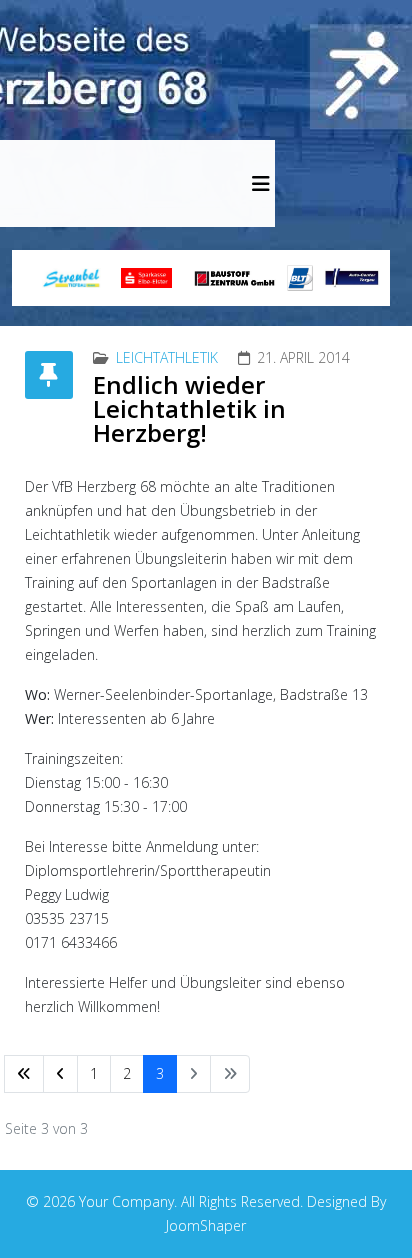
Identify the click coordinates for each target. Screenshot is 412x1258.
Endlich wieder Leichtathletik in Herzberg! (189, 408)
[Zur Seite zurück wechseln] (60, 1074)
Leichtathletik (167, 357)
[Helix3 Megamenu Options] (261, 183)
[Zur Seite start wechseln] (24, 1074)
